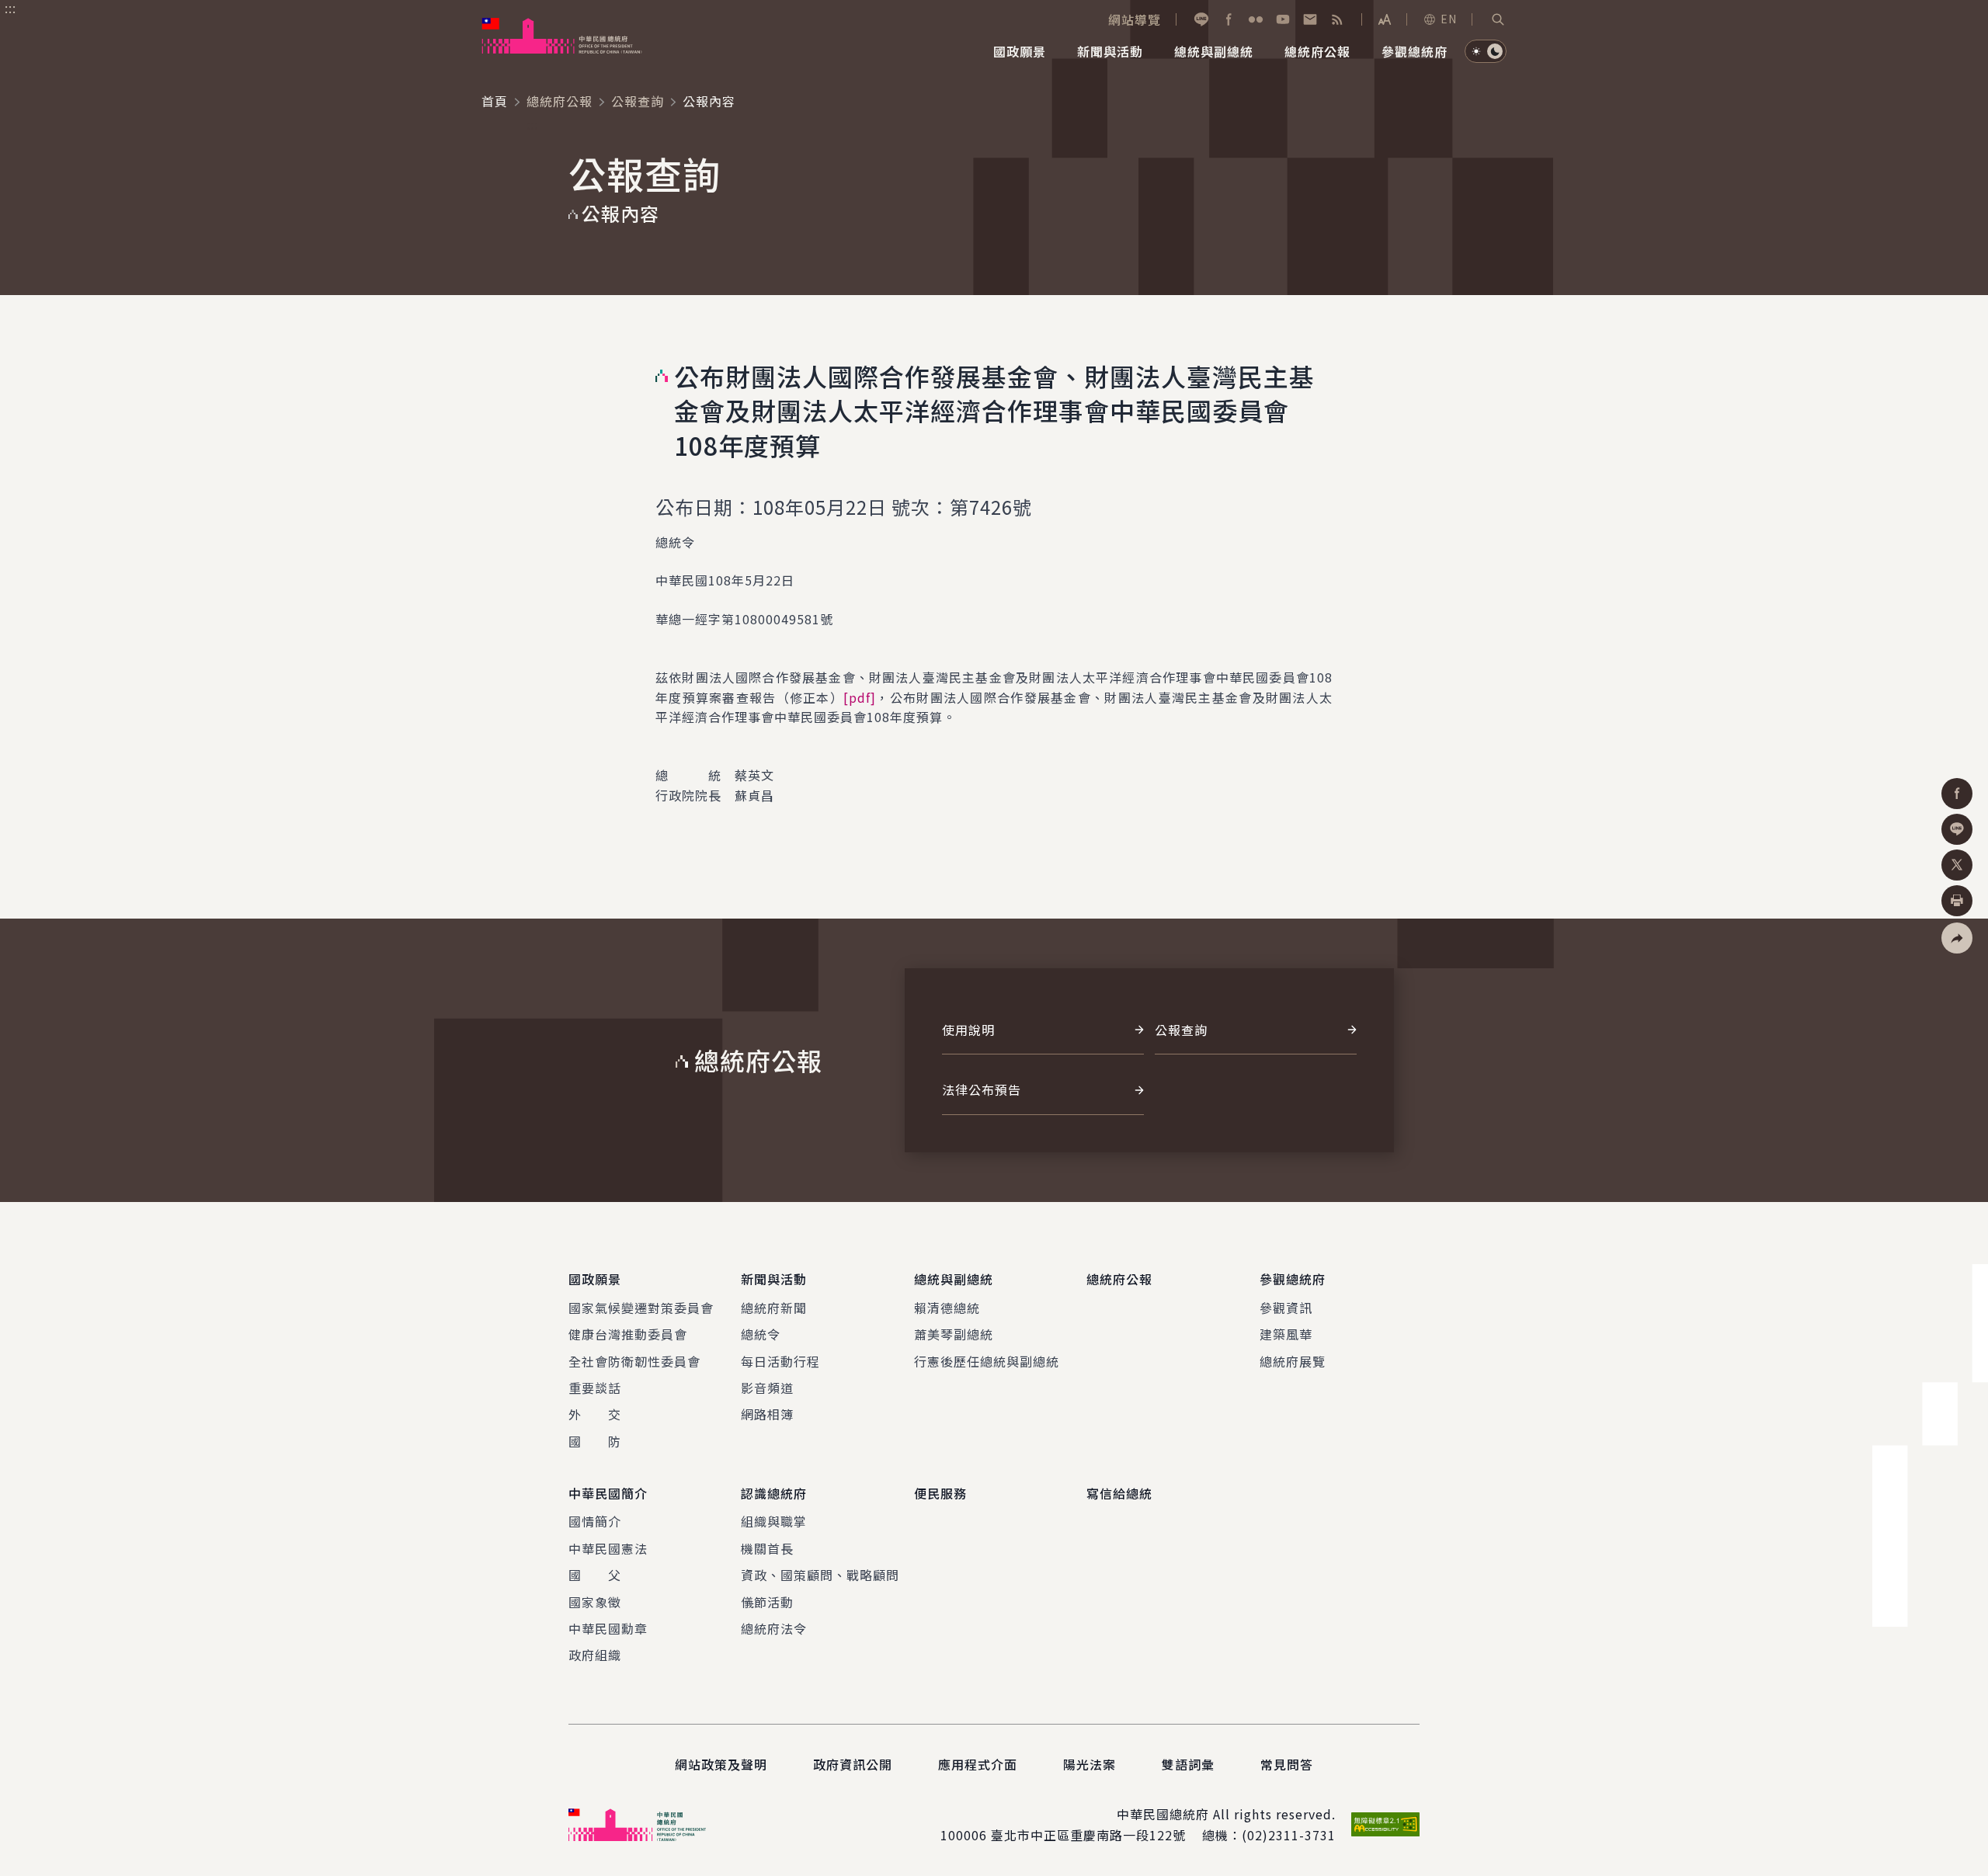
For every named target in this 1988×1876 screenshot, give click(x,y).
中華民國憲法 (608, 1548)
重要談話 (595, 1388)
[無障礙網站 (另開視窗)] (1385, 1824)
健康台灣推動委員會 (628, 1334)
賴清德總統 (947, 1308)
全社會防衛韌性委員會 (634, 1361)
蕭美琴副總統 (954, 1334)
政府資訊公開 (853, 1764)
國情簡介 (595, 1521)
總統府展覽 (1293, 1361)
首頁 (495, 101)
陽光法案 (1090, 1764)
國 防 (595, 1441)
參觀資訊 (1286, 1308)
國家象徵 (595, 1602)
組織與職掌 (774, 1521)
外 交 (595, 1414)
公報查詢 (638, 101)
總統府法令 (774, 1628)
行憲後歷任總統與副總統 (987, 1361)
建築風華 (1286, 1334)
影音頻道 (767, 1388)
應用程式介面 (978, 1764)
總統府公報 (560, 101)
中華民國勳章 (608, 1628)
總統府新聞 (774, 1308)
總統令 (761, 1334)
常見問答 (1287, 1764)
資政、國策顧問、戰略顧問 (820, 1575)
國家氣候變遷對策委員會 (641, 1308)
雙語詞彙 (1188, 1764)
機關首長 (767, 1548)
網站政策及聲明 (721, 1764)
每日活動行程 (780, 1361)
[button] (1498, 19)
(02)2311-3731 (1289, 1835)
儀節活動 (767, 1602)
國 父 (595, 1575)
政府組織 (595, 1655)
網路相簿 (767, 1414)
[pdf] (860, 697)
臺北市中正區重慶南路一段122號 (1088, 1835)
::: (10, 9)
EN (1449, 19)
